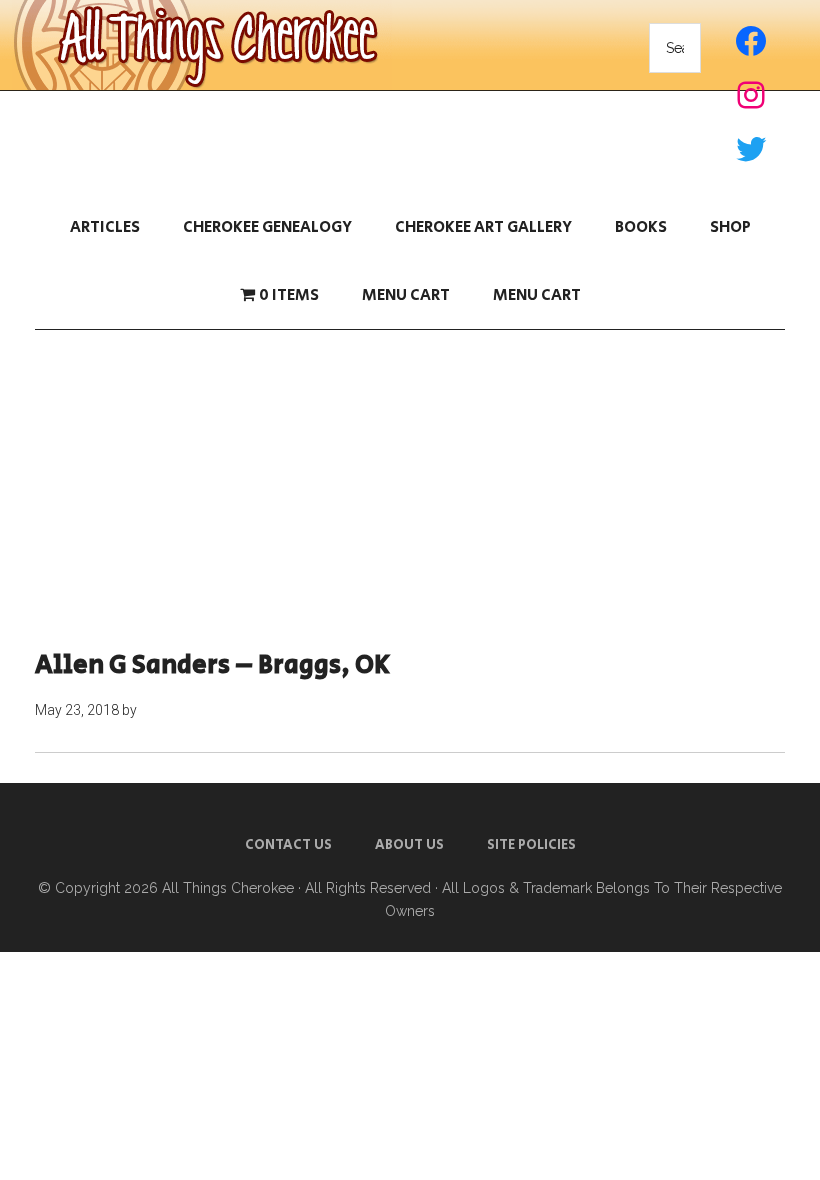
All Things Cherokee (228, 888)
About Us (409, 845)
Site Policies (531, 845)
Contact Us (288, 845)
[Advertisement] (410, 490)
